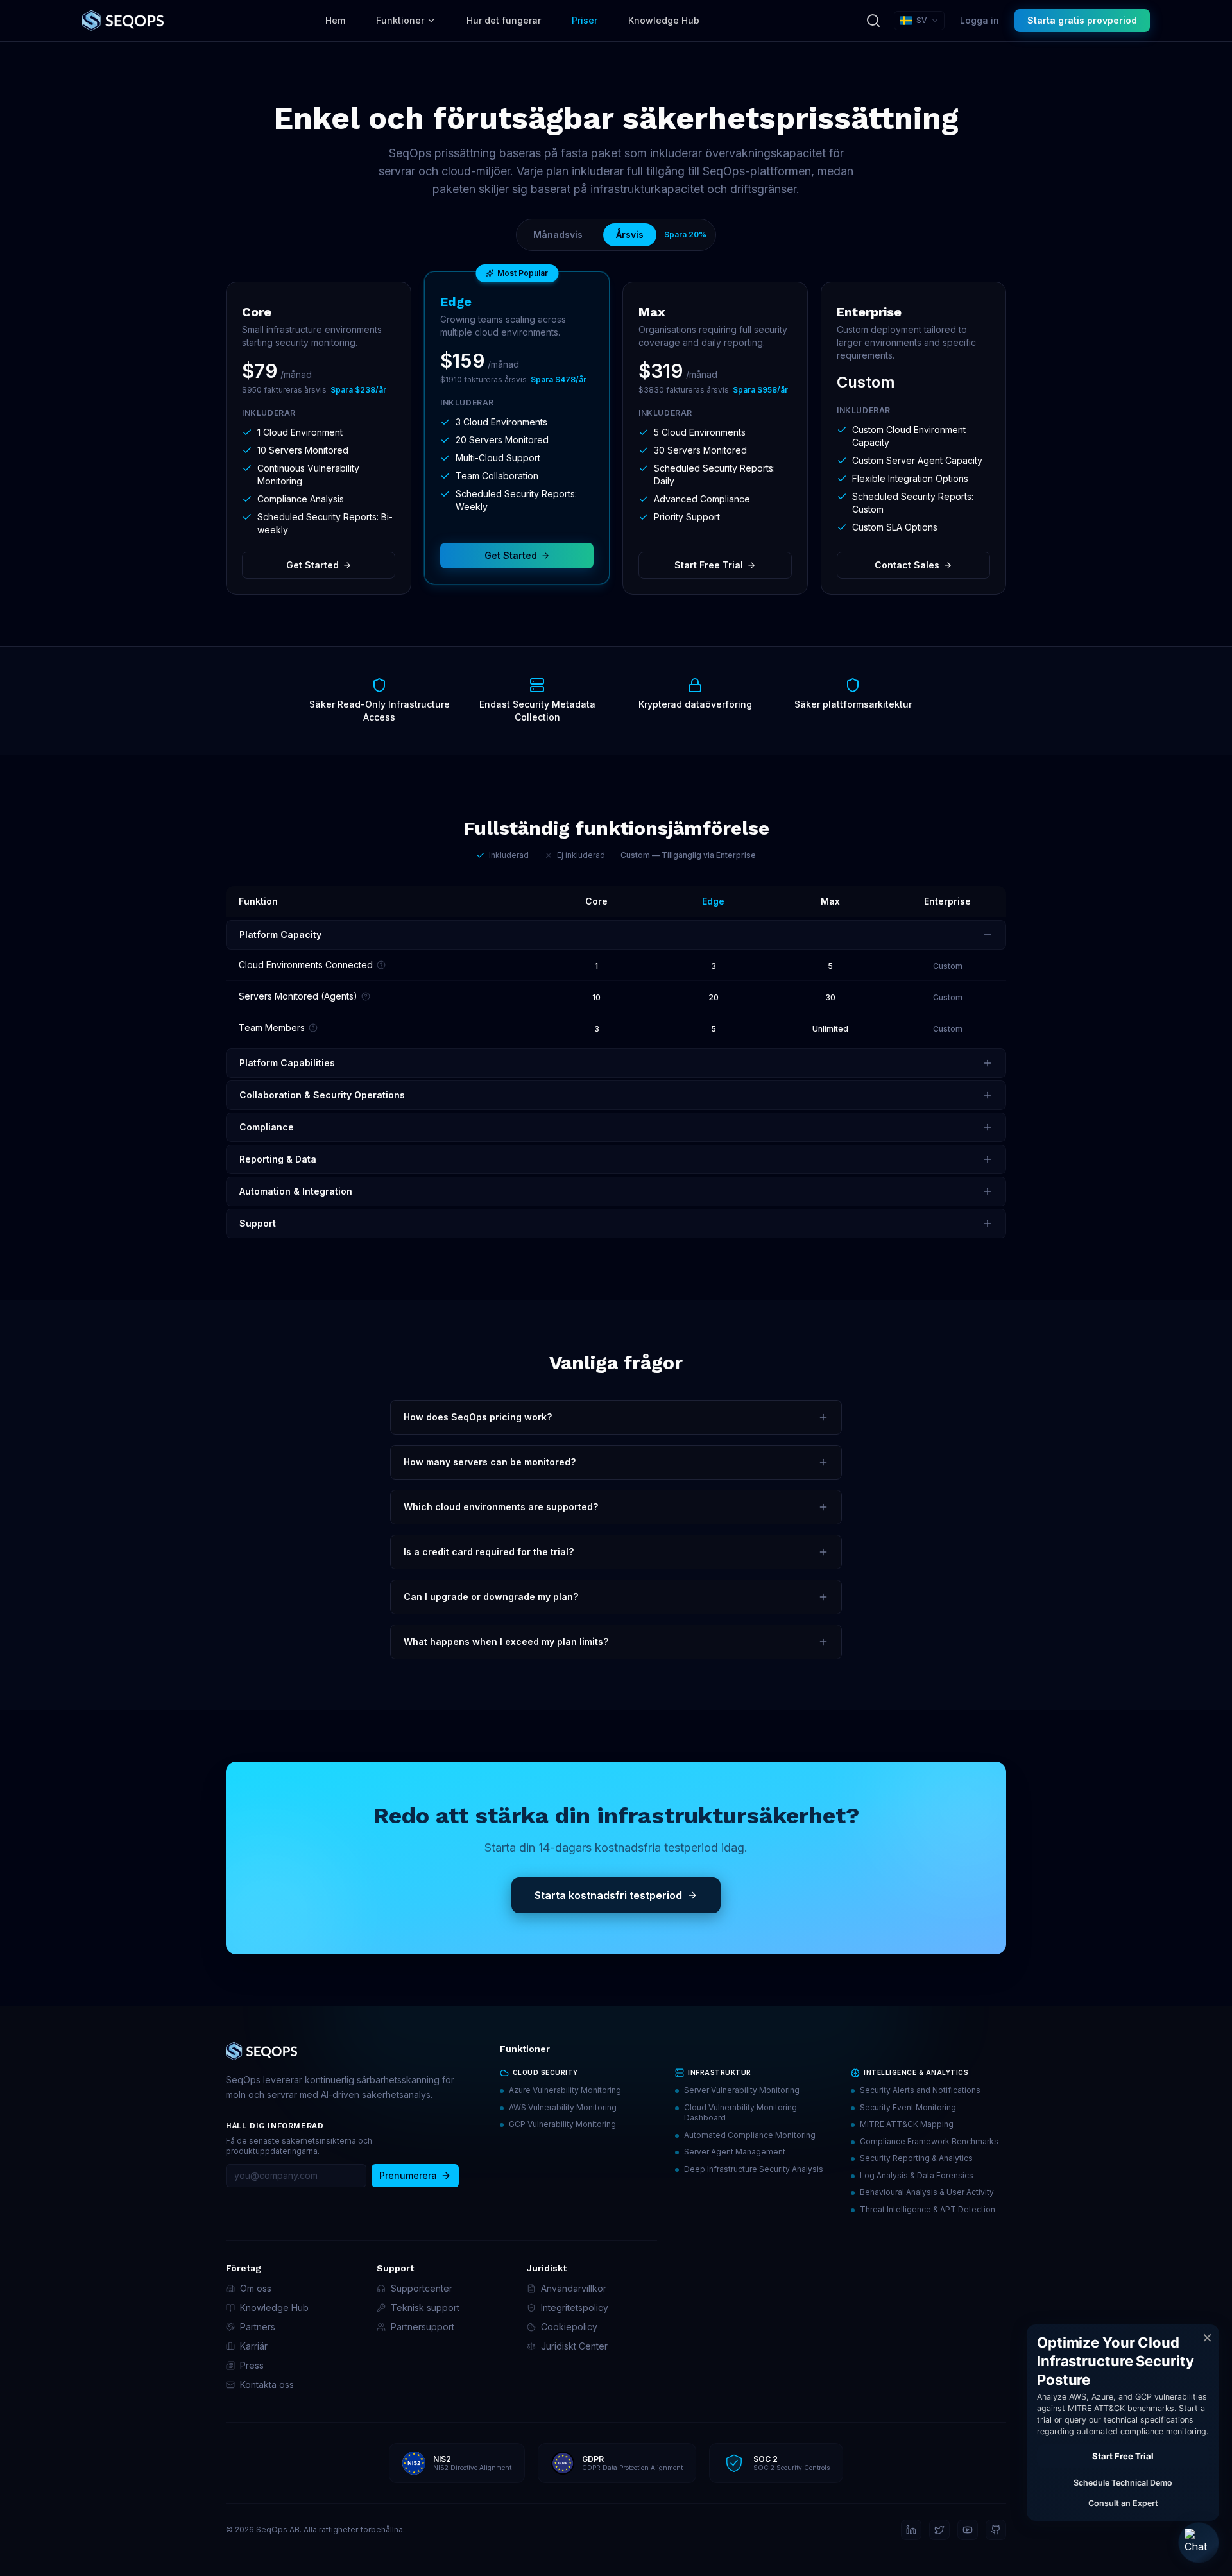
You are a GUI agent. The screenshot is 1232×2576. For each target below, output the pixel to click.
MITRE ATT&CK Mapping (907, 2124)
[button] (1199, 2543)
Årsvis (630, 235)
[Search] (873, 21)
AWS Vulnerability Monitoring (563, 2107)
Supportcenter (422, 2288)
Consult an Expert (1123, 2503)
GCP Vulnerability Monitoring (562, 2124)
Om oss (256, 2288)
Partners (258, 2327)
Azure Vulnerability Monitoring (565, 2090)
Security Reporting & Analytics (916, 2158)
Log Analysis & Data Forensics (917, 2175)
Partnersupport (423, 2327)
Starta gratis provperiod (1082, 20)
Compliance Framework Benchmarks (929, 2141)
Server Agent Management (735, 2152)
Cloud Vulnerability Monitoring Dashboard (740, 2113)
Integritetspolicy (575, 2307)
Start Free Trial (709, 565)
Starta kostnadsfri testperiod (608, 1895)
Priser (585, 20)
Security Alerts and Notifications (920, 2090)
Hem (335, 20)
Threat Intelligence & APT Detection (928, 2209)
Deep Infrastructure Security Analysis (754, 2169)
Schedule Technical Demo (1123, 2483)
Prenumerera (408, 2175)
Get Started (312, 565)
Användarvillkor (574, 2288)
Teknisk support (425, 2307)
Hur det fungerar (504, 20)
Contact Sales (907, 565)
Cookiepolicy (569, 2327)
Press (252, 2365)
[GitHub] (996, 2530)
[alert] (1123, 2423)
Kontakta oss (267, 2384)
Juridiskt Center (574, 2346)
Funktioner (400, 20)
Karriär (254, 2346)
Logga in (980, 20)
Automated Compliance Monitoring (750, 2135)
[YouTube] (968, 2530)
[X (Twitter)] (939, 2530)
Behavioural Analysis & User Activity (927, 2192)
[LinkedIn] (911, 2530)
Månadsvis (558, 235)
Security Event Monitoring (908, 2107)
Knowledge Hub (664, 20)
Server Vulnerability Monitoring (742, 2090)
